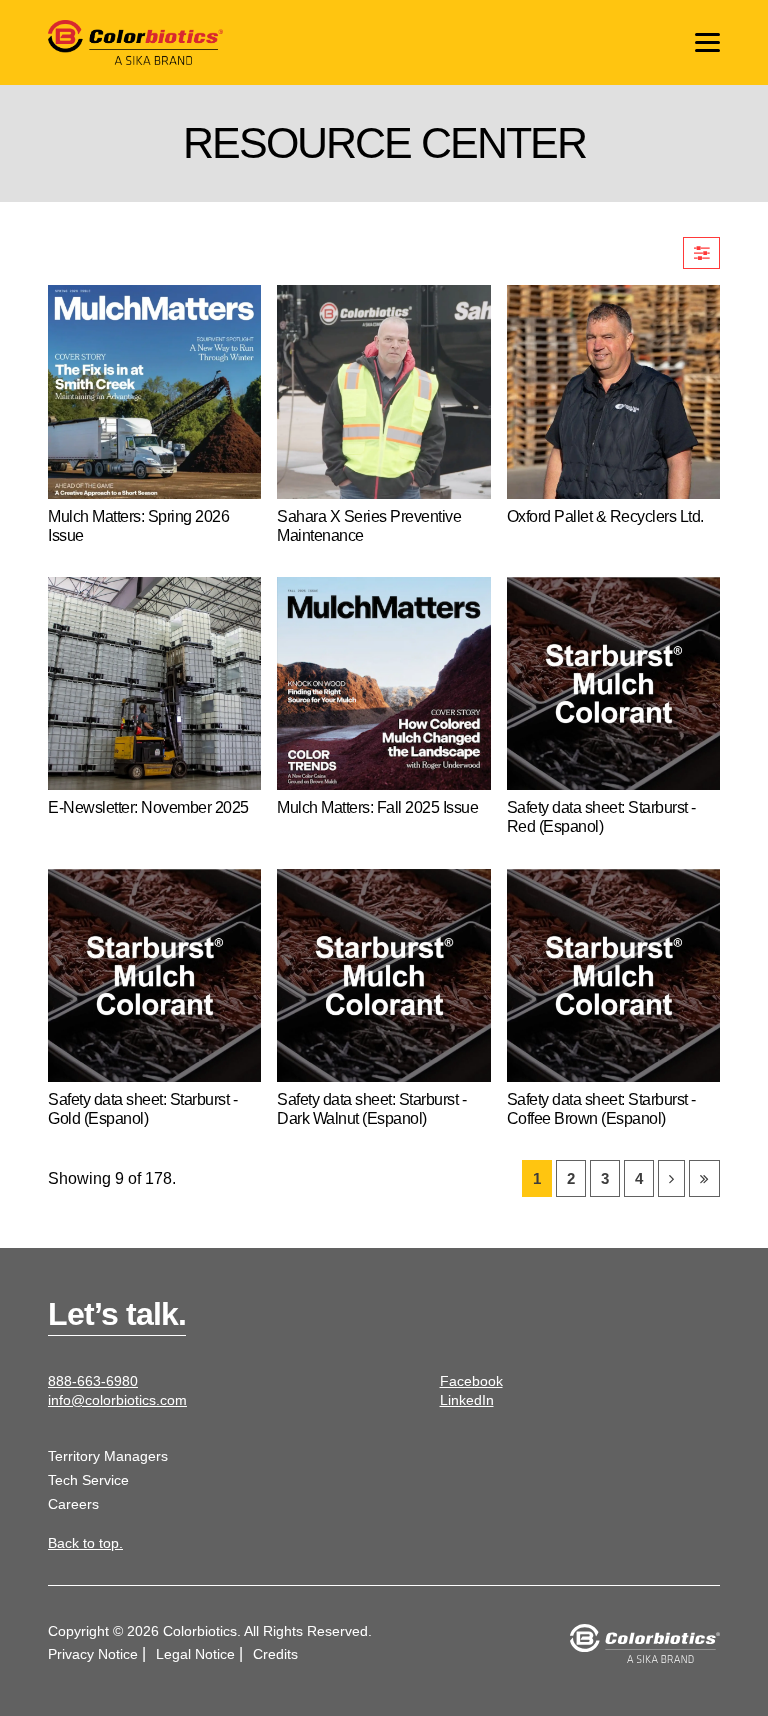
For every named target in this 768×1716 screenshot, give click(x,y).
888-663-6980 (93, 1381)
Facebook (471, 1381)
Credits (275, 1654)
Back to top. (85, 1543)
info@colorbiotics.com (117, 1400)
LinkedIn (467, 1400)
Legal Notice (195, 1654)
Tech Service (88, 1480)
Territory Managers (108, 1456)
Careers (73, 1504)
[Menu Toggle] (707, 42)
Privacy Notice (93, 1654)
